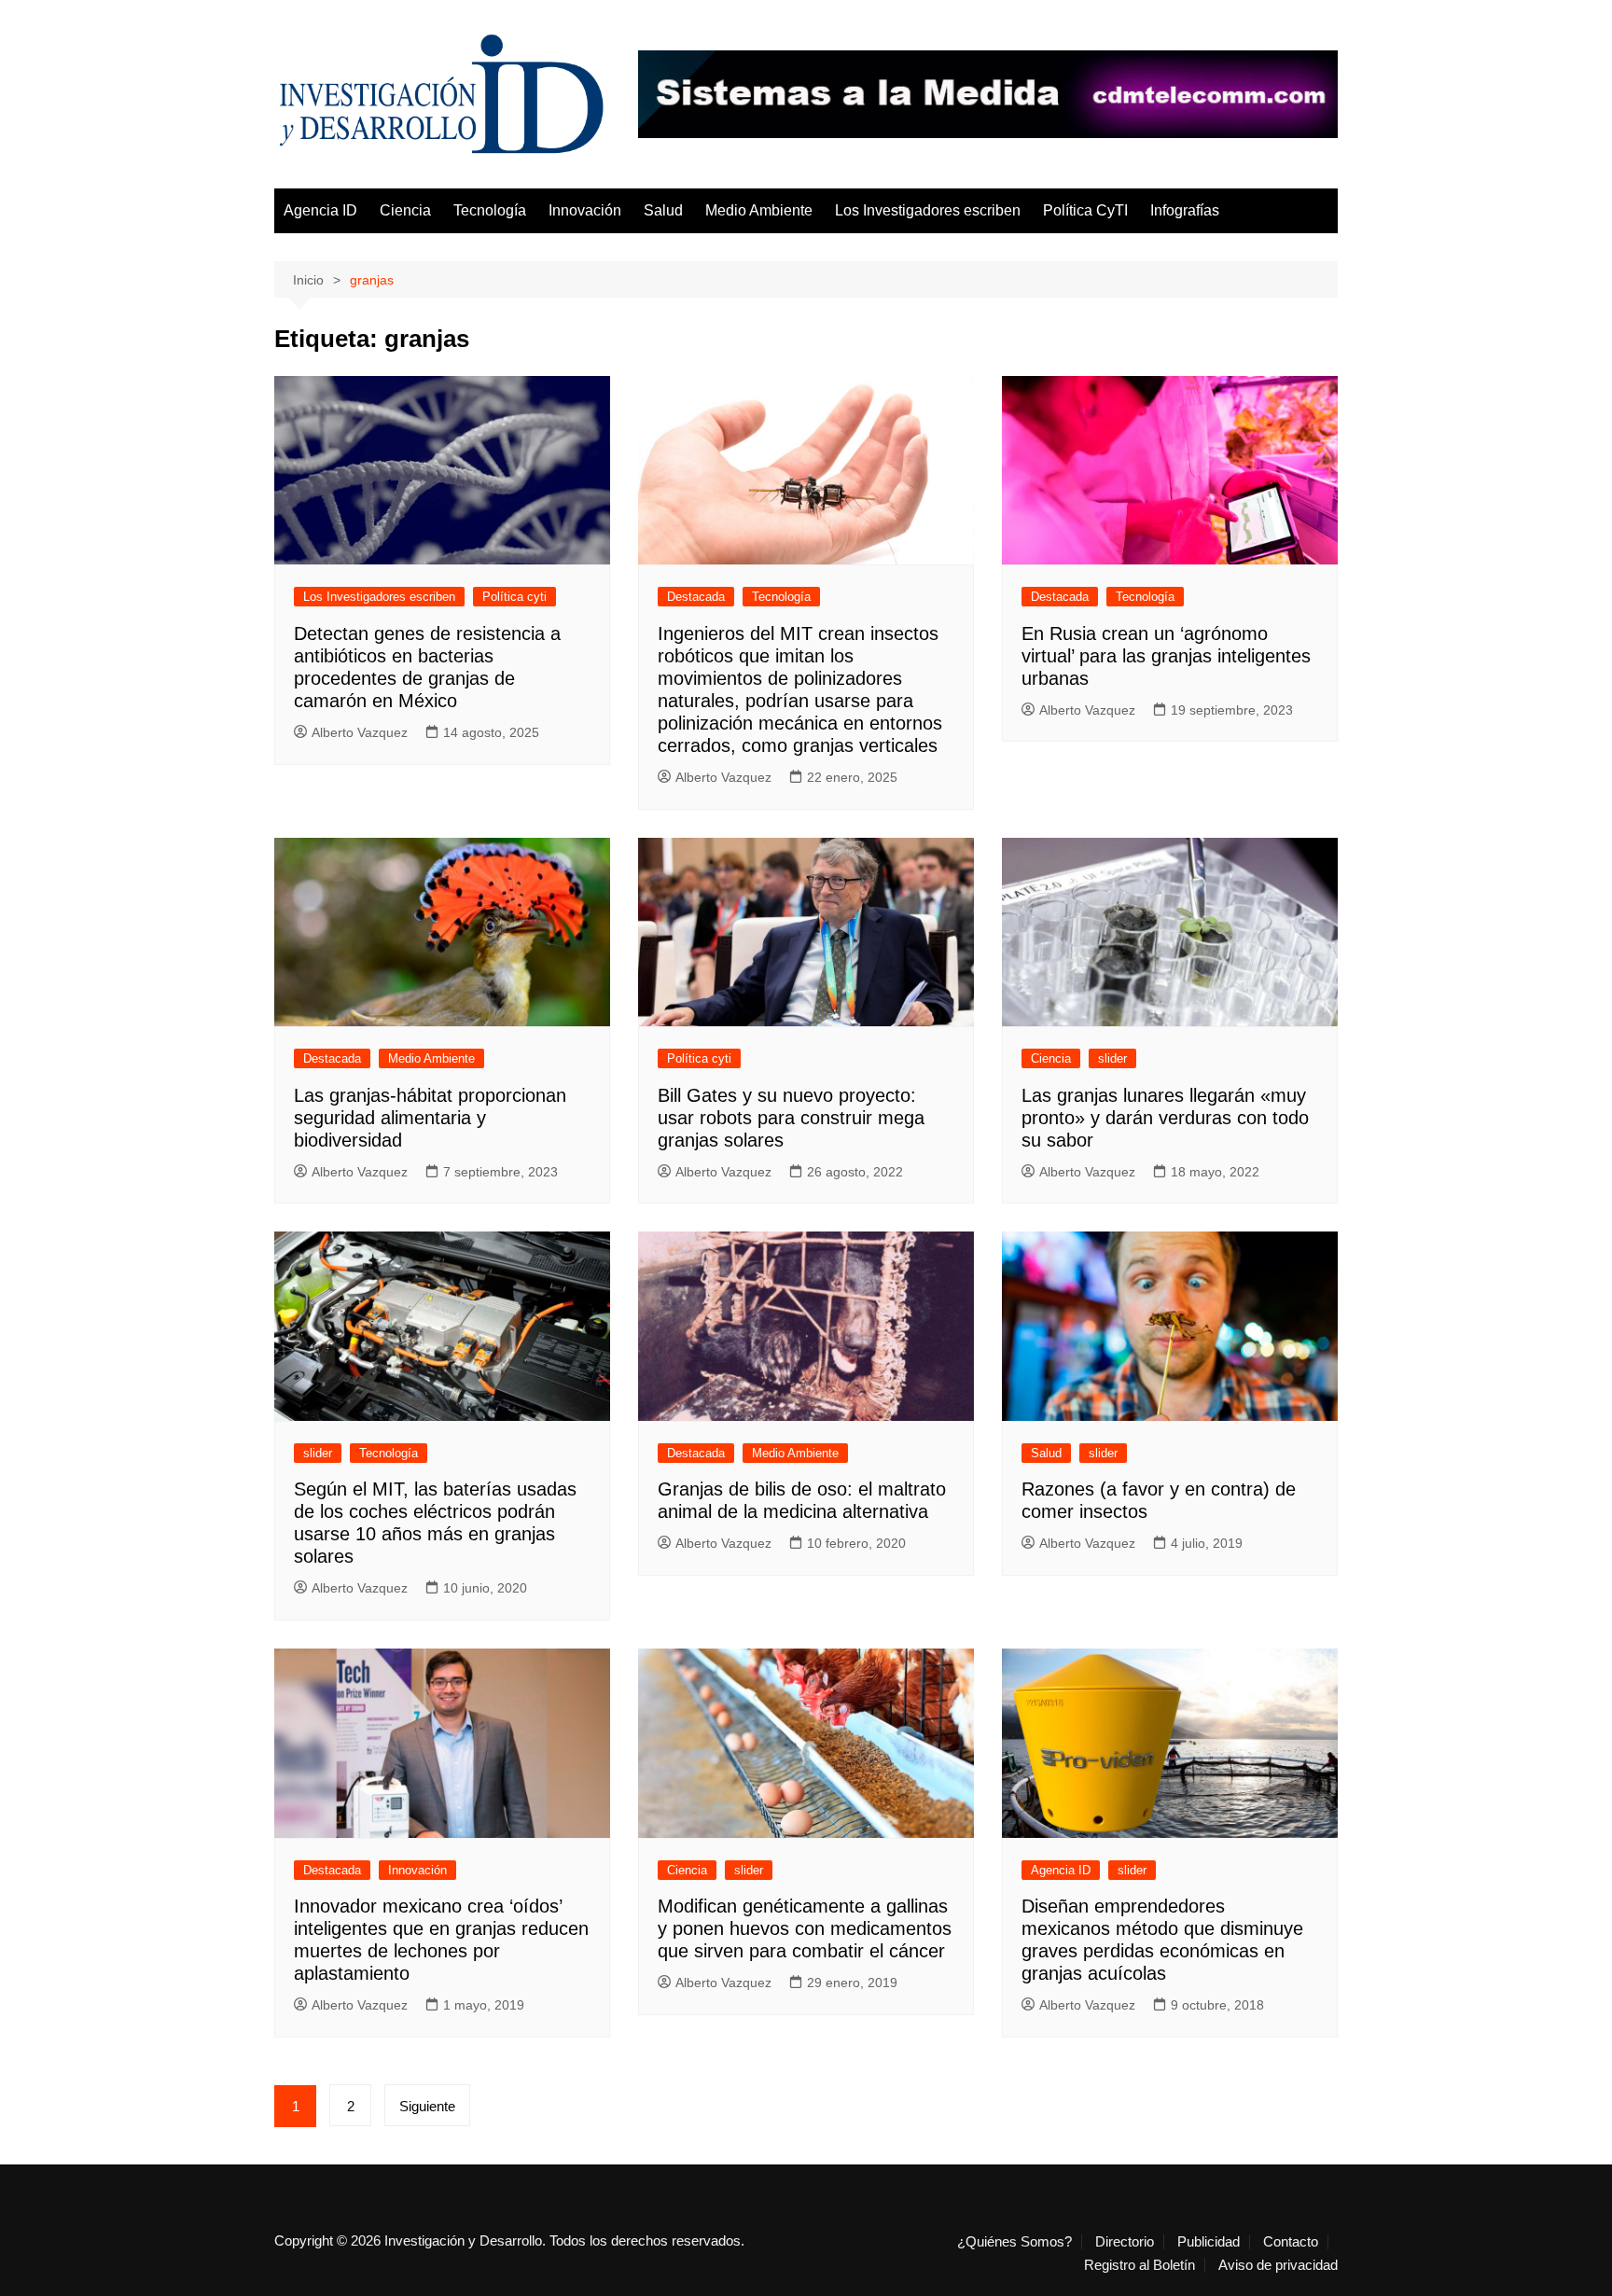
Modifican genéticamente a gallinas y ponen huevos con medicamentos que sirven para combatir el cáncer (805, 1928)
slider (1112, 1058)
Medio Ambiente (759, 210)
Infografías (1185, 210)
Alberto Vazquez (360, 732)
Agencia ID (320, 210)
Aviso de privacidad (1278, 2265)
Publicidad (1209, 2242)
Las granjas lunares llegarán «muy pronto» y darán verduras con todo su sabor (1165, 1118)
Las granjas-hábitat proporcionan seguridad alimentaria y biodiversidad (430, 1118)
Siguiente (427, 2106)
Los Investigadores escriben (928, 210)
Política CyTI (1085, 210)
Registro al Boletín (1140, 2265)
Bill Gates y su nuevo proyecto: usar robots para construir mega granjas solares (791, 1118)
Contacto (1291, 2242)
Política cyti (514, 597)
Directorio (1125, 2242)
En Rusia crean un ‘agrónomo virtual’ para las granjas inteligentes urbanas (1166, 656)
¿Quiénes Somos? (1014, 2242)
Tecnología (490, 210)
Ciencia (405, 210)
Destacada (696, 597)
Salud (663, 210)
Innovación (585, 210)
